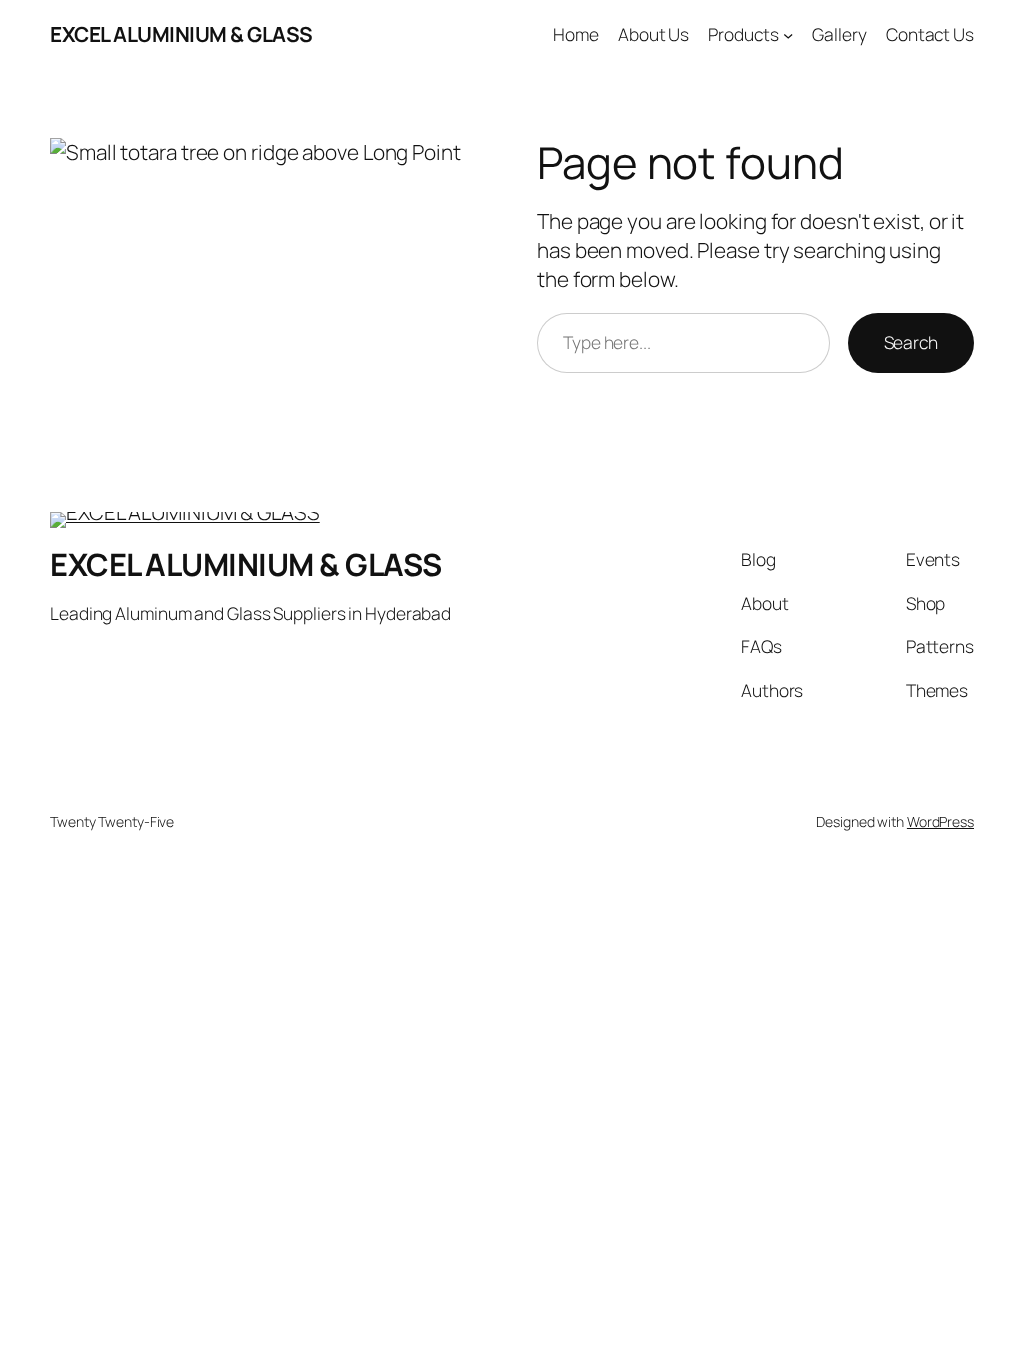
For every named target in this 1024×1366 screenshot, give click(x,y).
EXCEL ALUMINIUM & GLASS (181, 34)
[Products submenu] (788, 34)
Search (911, 342)
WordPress (940, 821)
